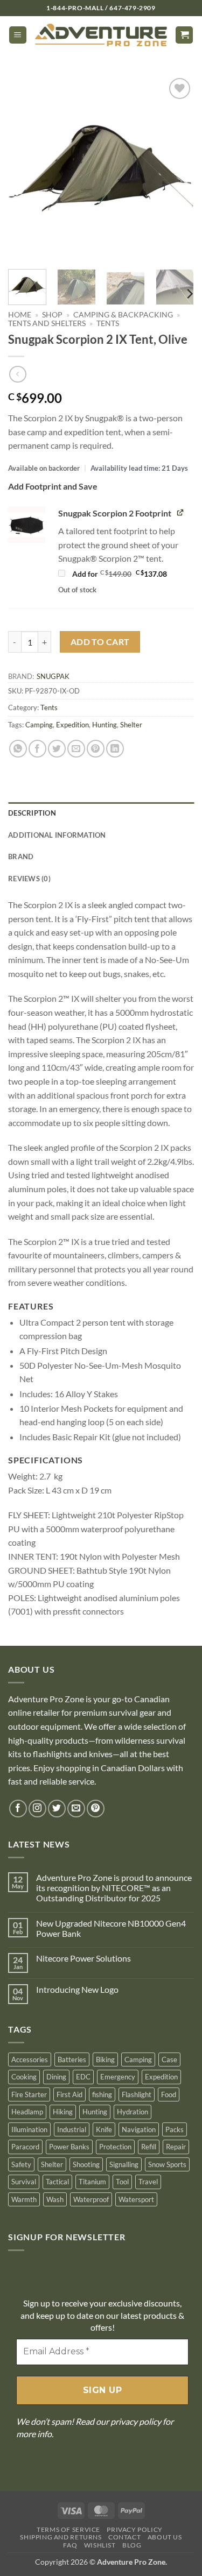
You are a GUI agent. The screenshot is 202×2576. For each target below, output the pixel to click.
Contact (124, 2537)
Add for (132, 574)
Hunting (105, 725)
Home (20, 315)
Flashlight (137, 2094)
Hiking (63, 2112)
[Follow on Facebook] (18, 1809)
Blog (132, 2545)
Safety (21, 2164)
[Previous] (25, 168)
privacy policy (136, 2421)
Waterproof (91, 2199)
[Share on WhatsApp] (18, 749)
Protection (115, 2147)
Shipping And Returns (61, 2537)
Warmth (24, 2199)
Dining (56, 2077)
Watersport (136, 2199)
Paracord (25, 2147)
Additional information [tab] (57, 835)
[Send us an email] (76, 1809)
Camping (39, 725)
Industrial (72, 2129)
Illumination (29, 2129)
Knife (104, 2129)
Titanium (92, 2182)
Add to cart (100, 642)
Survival (24, 2182)
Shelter (131, 725)
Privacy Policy (135, 2529)
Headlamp (27, 2112)
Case (169, 2060)
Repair (176, 2147)
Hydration (133, 2112)
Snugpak (53, 676)
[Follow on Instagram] (37, 1809)
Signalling (124, 2164)
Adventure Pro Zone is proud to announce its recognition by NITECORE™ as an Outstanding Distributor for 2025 (114, 1888)
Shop (52, 315)
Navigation (139, 2129)
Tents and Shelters (47, 323)
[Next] (177, 168)
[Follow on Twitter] (57, 1809)
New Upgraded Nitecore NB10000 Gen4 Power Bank (111, 1928)
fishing (102, 2094)
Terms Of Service (68, 2529)
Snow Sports (167, 2164)
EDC (83, 2077)
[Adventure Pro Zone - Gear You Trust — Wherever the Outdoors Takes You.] (101, 35)
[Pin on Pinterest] (96, 749)
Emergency (118, 2077)
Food (169, 2094)
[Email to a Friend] (76, 749)
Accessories (30, 2060)
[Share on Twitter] (57, 749)
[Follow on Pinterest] (96, 1809)
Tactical (57, 2182)
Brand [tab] (21, 857)
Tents (108, 323)
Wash (55, 2199)
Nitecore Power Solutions (83, 1958)
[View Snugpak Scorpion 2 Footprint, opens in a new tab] (181, 512)
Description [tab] (32, 813)
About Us (165, 2537)
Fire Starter (29, 2094)
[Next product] (18, 374)
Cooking (24, 2077)
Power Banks (69, 2147)
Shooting (86, 2164)
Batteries (72, 2060)
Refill (149, 2147)
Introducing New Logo (77, 1989)
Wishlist (100, 2545)
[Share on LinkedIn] (115, 749)
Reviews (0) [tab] (29, 879)
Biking (105, 2060)
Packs (175, 2129)
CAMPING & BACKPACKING (123, 315)
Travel (148, 2182)
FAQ (70, 2545)
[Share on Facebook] (37, 749)
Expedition (72, 725)
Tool (122, 2182)
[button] (18, 35)
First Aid (69, 2094)
